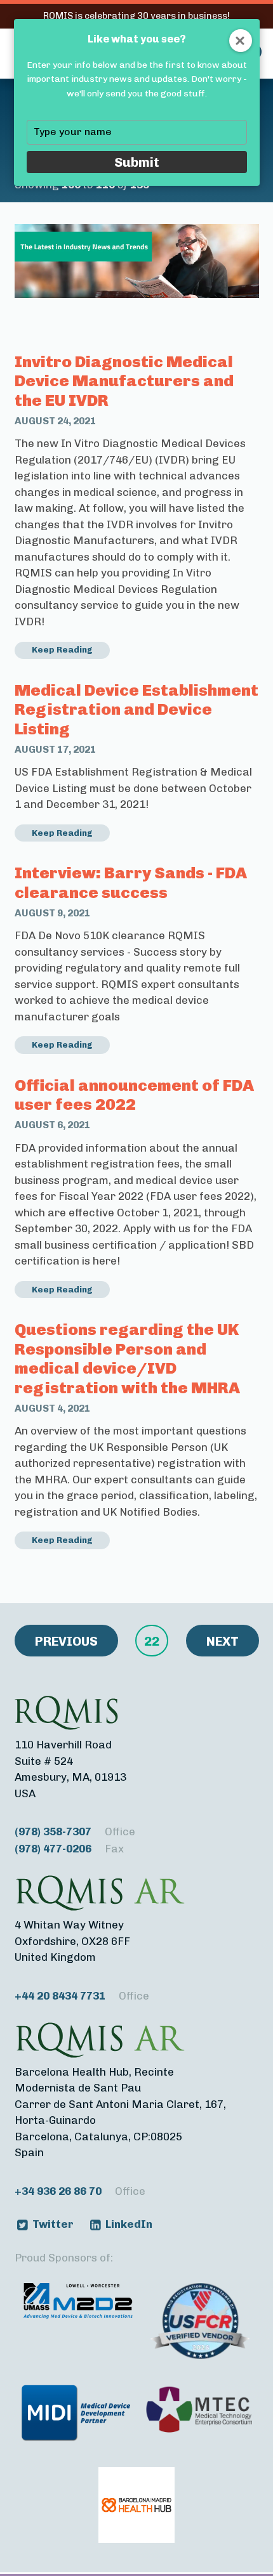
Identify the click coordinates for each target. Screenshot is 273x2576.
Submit (137, 162)
